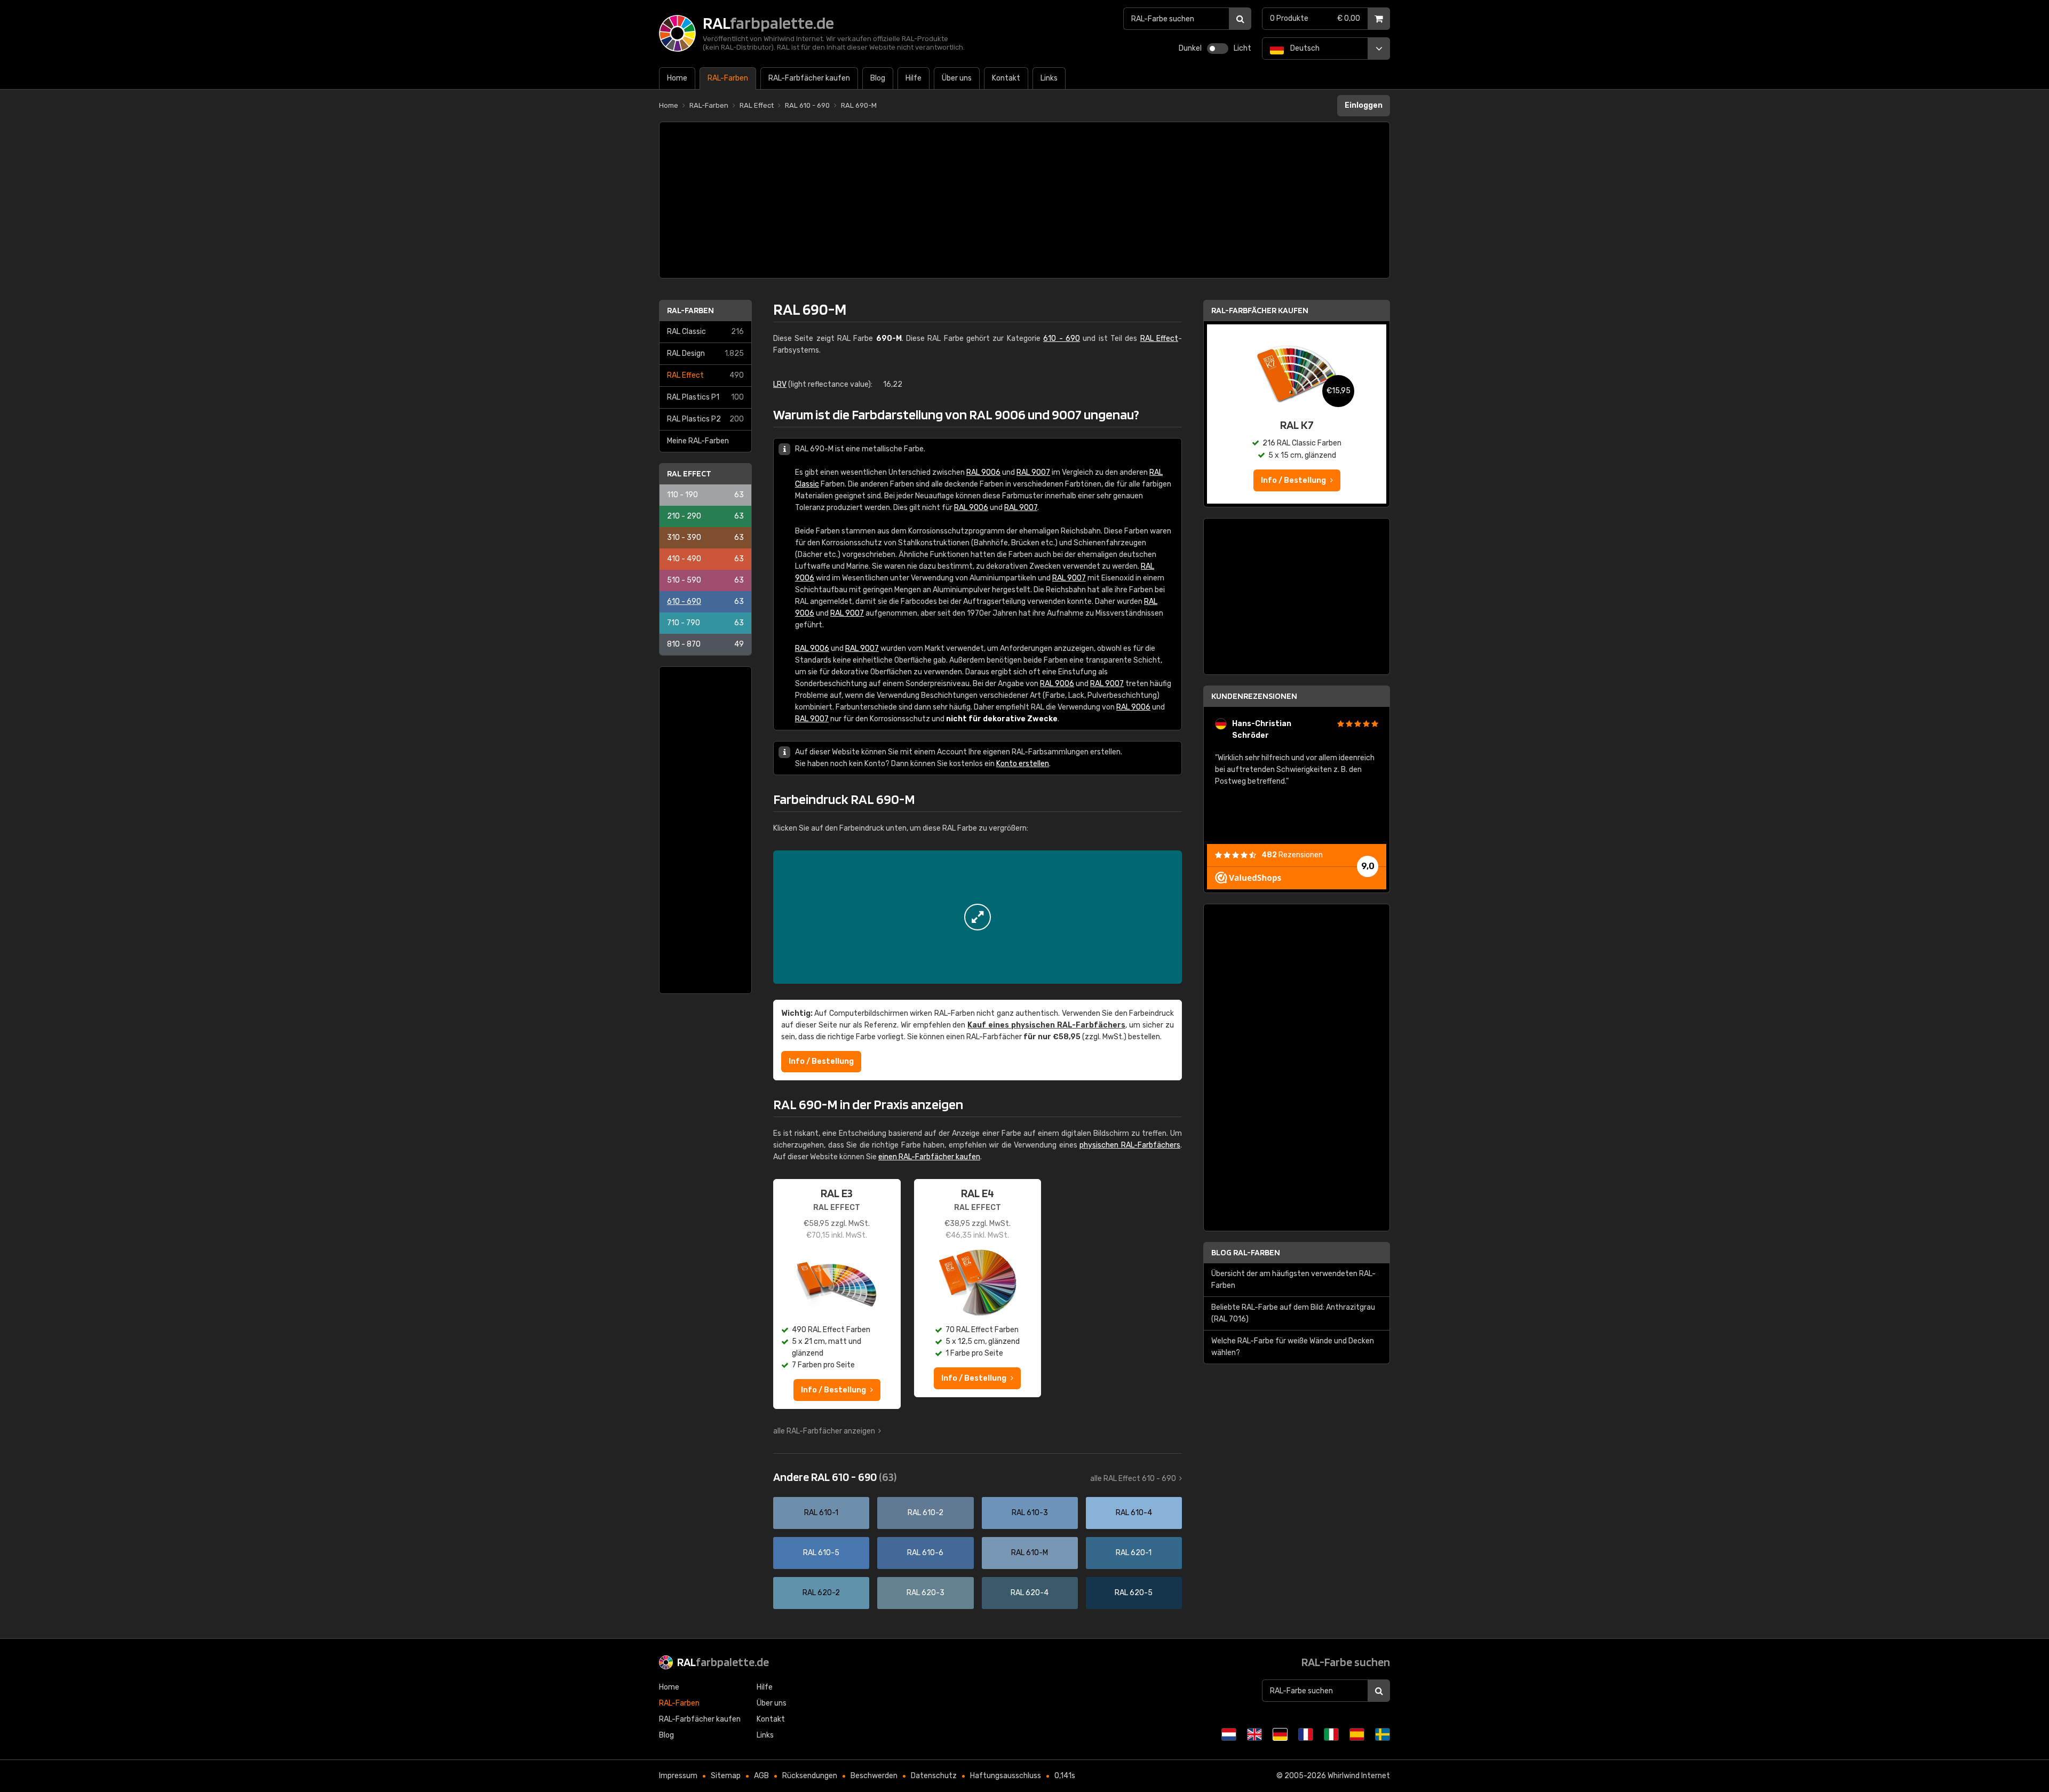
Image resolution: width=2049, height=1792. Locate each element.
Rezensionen (1292, 855)
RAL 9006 (983, 472)
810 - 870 (705, 644)
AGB (761, 1776)
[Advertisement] (1024, 200)
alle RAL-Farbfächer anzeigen (824, 1431)
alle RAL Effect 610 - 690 (1133, 1479)
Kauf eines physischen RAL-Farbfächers (1046, 1025)
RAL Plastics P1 (705, 397)
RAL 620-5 (1134, 1593)
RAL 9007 (1033, 472)
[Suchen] (1240, 19)
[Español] (1357, 1734)
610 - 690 (705, 602)
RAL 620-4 (1030, 1593)
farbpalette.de (723, 1662)
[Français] (1306, 1734)
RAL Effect (705, 375)
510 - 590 (705, 580)
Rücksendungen (810, 1776)
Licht (1242, 48)
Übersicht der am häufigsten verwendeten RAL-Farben (1293, 1280)
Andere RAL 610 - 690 (835, 1477)
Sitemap (726, 1776)
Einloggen (1364, 105)
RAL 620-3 (926, 1593)
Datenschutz (934, 1776)
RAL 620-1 (1134, 1553)
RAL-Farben (690, 310)
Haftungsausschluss (1006, 1776)
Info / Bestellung (821, 1061)
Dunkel (1190, 48)
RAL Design (705, 353)
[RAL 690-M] (978, 917)
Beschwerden (874, 1776)
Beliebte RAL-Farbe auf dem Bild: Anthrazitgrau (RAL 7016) (1293, 1313)
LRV (780, 384)
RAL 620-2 (821, 1593)
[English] (1254, 1734)
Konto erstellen (1023, 764)
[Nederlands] (1229, 1734)
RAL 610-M (1030, 1553)
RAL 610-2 (926, 1513)
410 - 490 (705, 559)
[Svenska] (1383, 1734)
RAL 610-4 (1134, 1513)
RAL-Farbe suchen (1346, 1662)
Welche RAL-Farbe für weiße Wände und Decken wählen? (1293, 1347)
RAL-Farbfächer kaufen (1260, 310)
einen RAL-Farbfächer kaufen (929, 1157)
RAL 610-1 (821, 1513)
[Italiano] (1331, 1734)
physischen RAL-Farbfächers (1130, 1145)
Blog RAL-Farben (1246, 1252)
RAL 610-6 (925, 1553)
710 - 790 (705, 623)
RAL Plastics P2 (705, 419)
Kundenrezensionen (1254, 696)
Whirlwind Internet (1359, 1776)
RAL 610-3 (1030, 1513)
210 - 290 (705, 516)
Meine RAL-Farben (698, 441)
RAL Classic (705, 332)
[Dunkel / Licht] (1218, 49)
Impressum (678, 1776)
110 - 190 (705, 495)
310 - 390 (705, 537)
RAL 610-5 (821, 1553)
